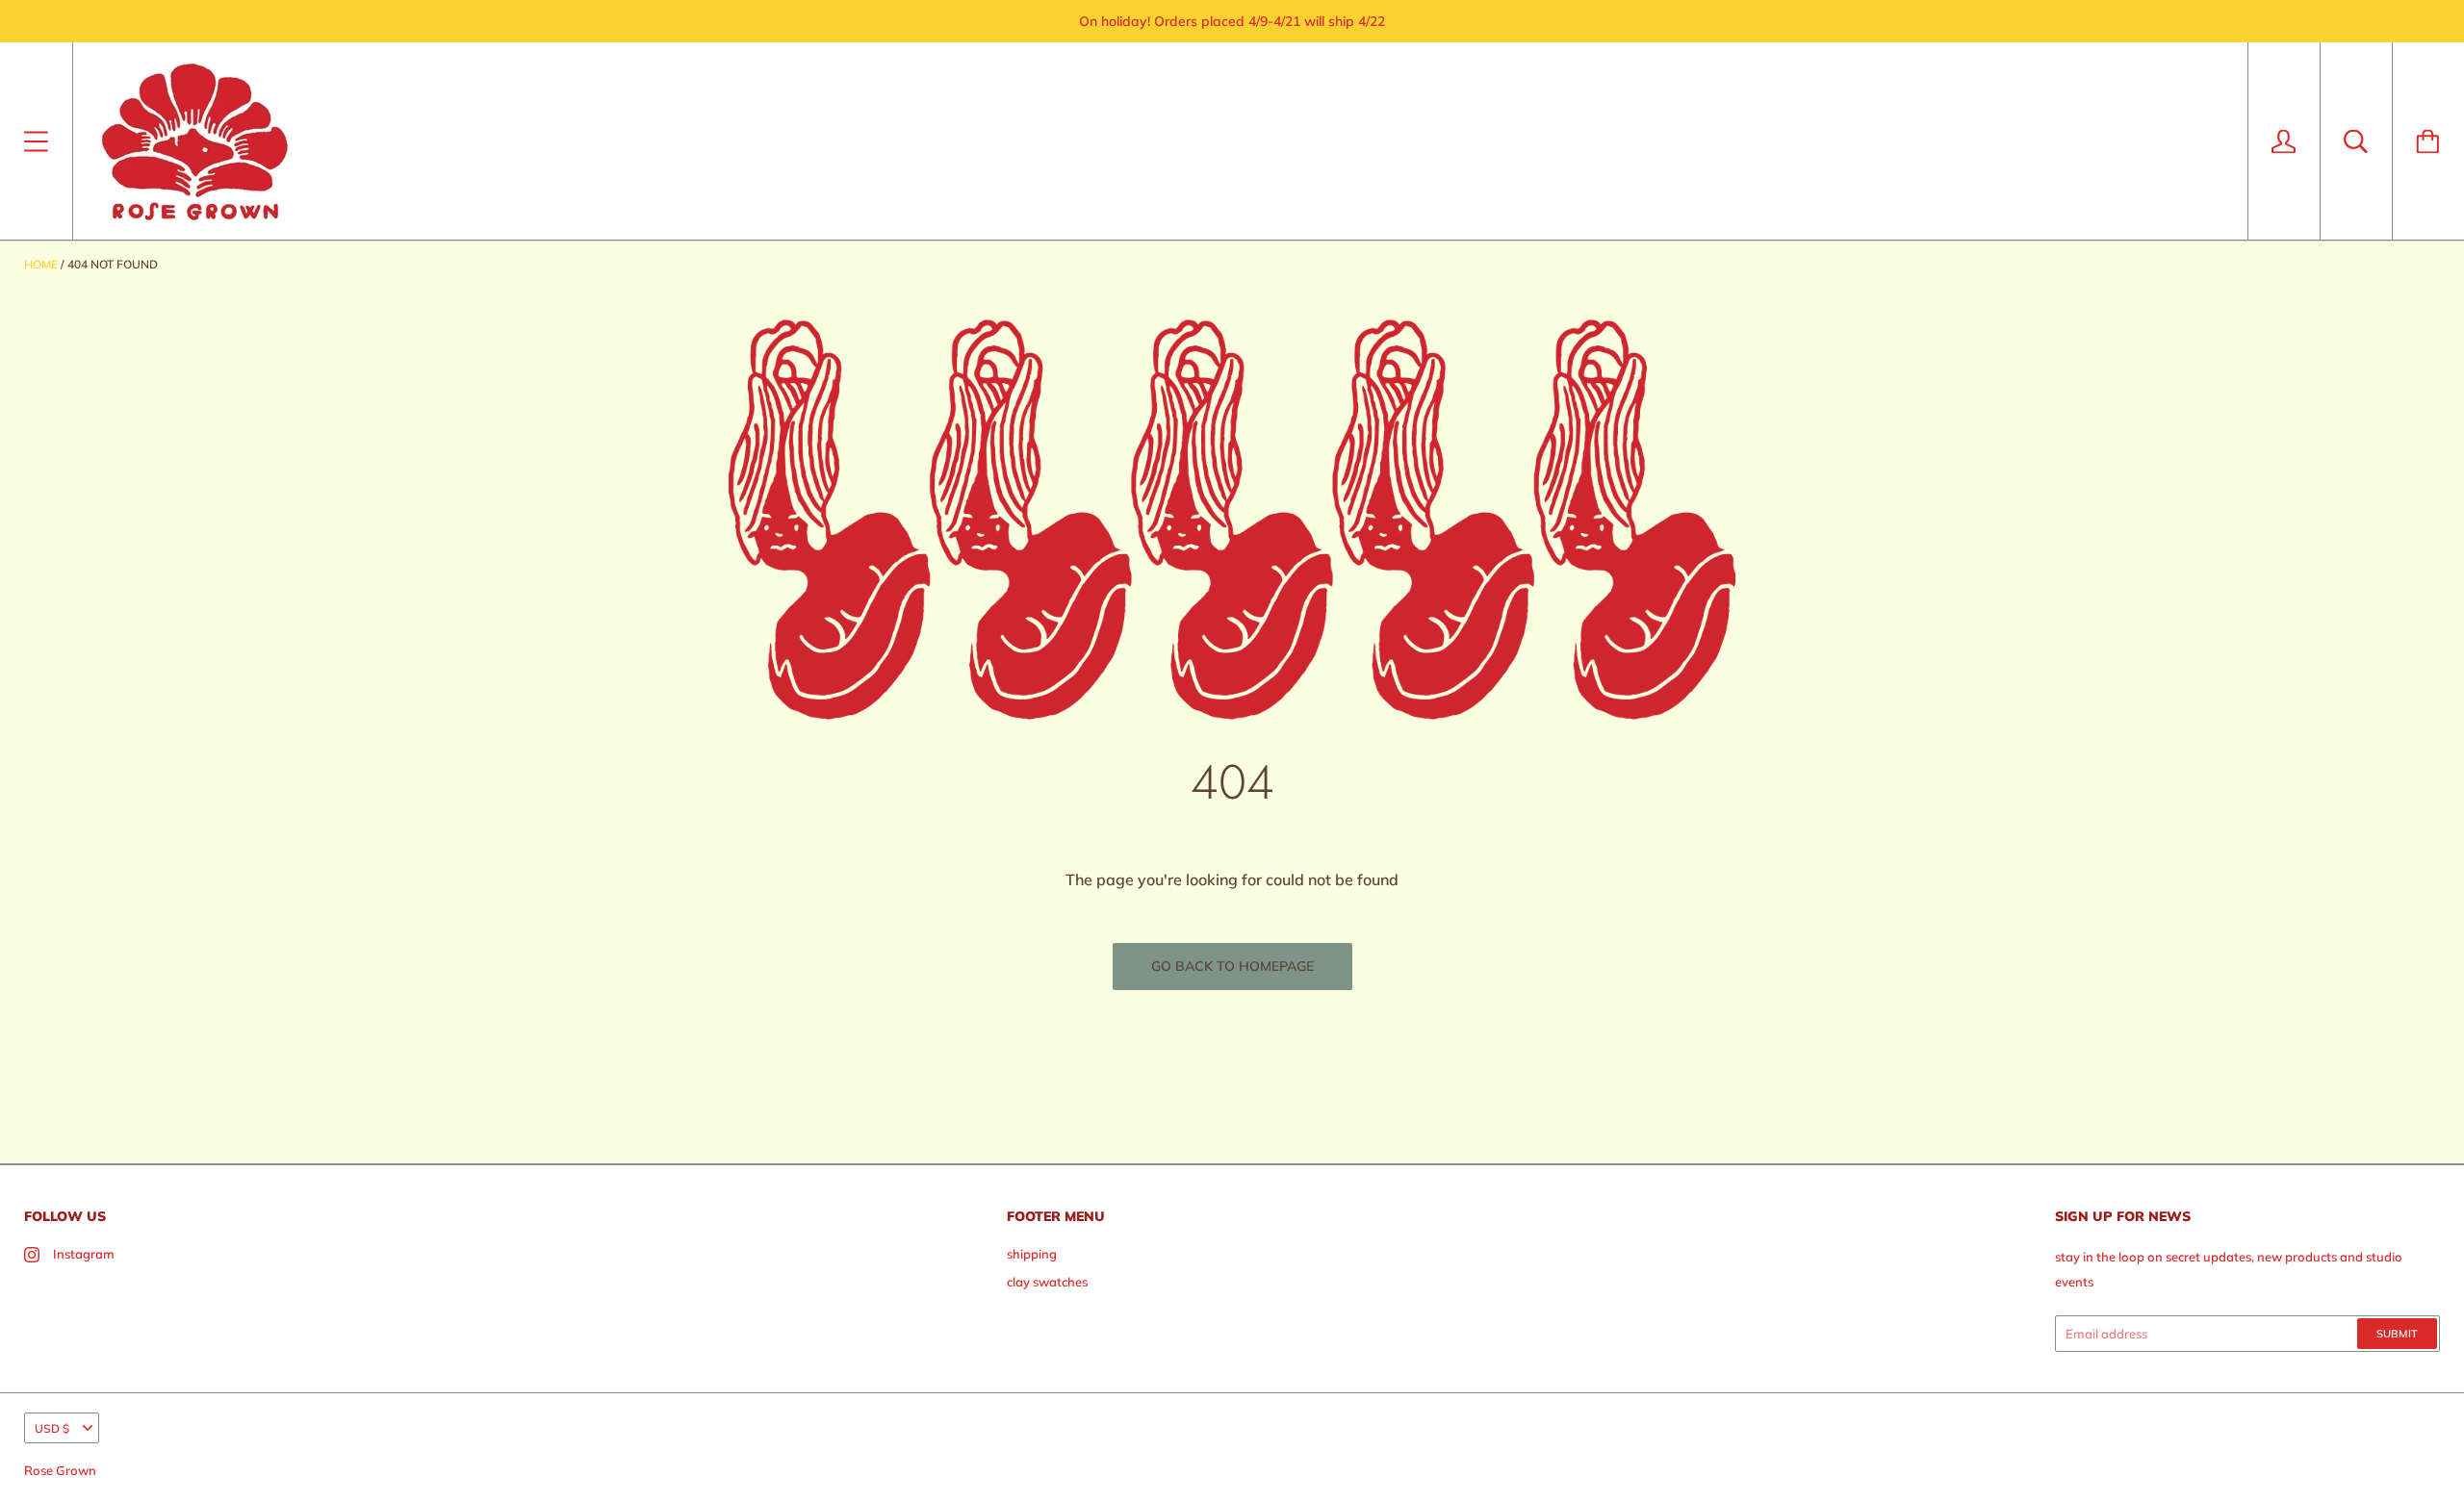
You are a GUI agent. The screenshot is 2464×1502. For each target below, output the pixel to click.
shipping (1032, 1254)
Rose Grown (60, 1470)
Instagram (84, 1254)
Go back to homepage (1232, 966)
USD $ (52, 1428)
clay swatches (1047, 1282)
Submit (2397, 1334)
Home (41, 264)
